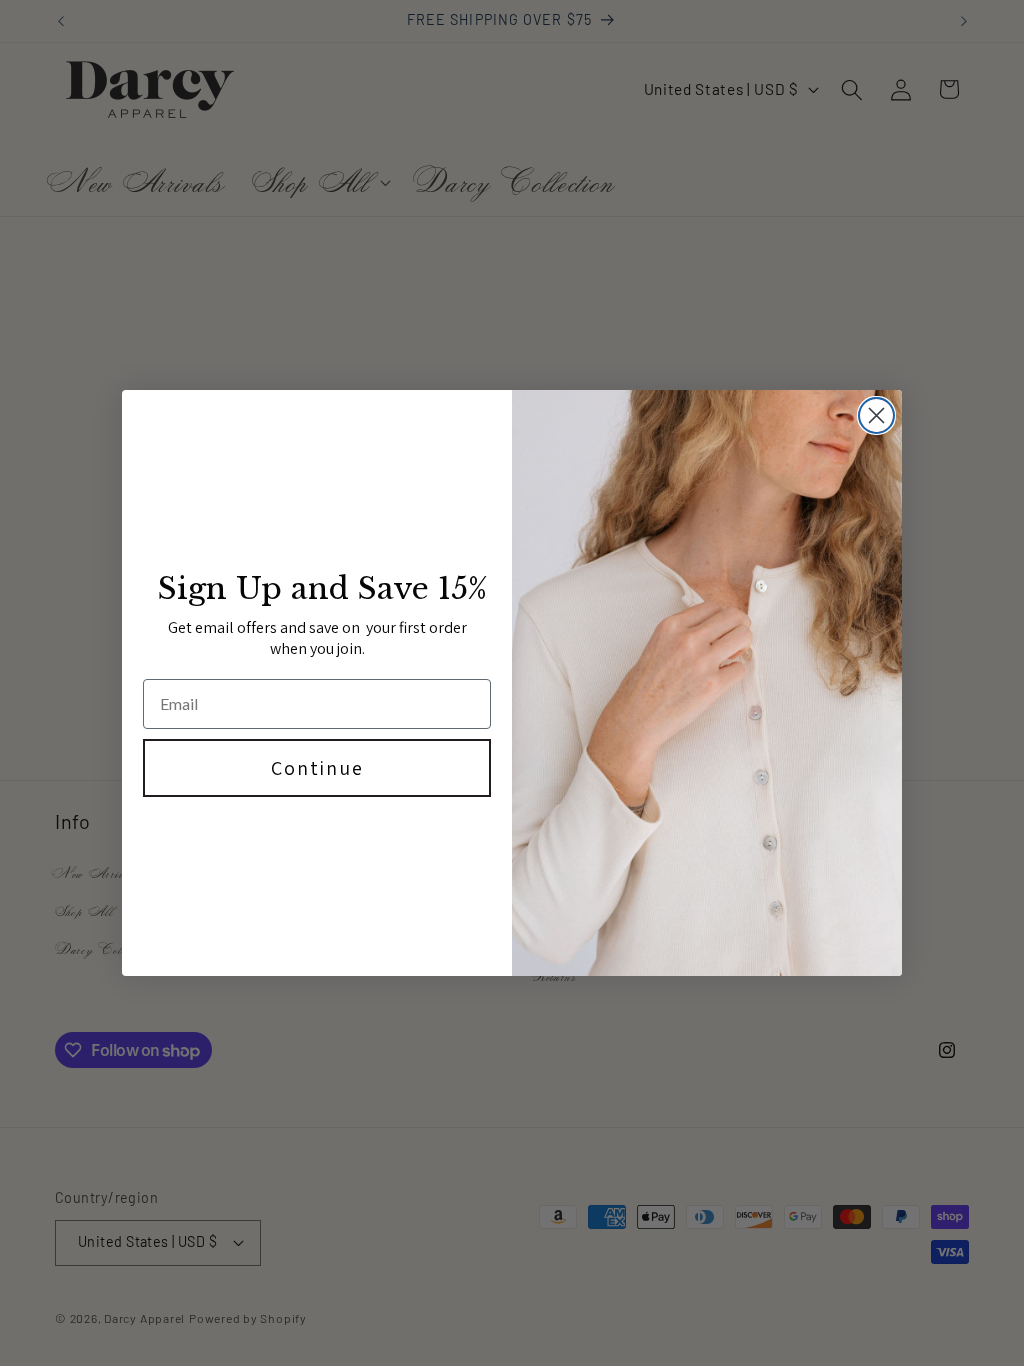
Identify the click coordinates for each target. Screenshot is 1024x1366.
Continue (317, 768)
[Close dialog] (876, 415)
